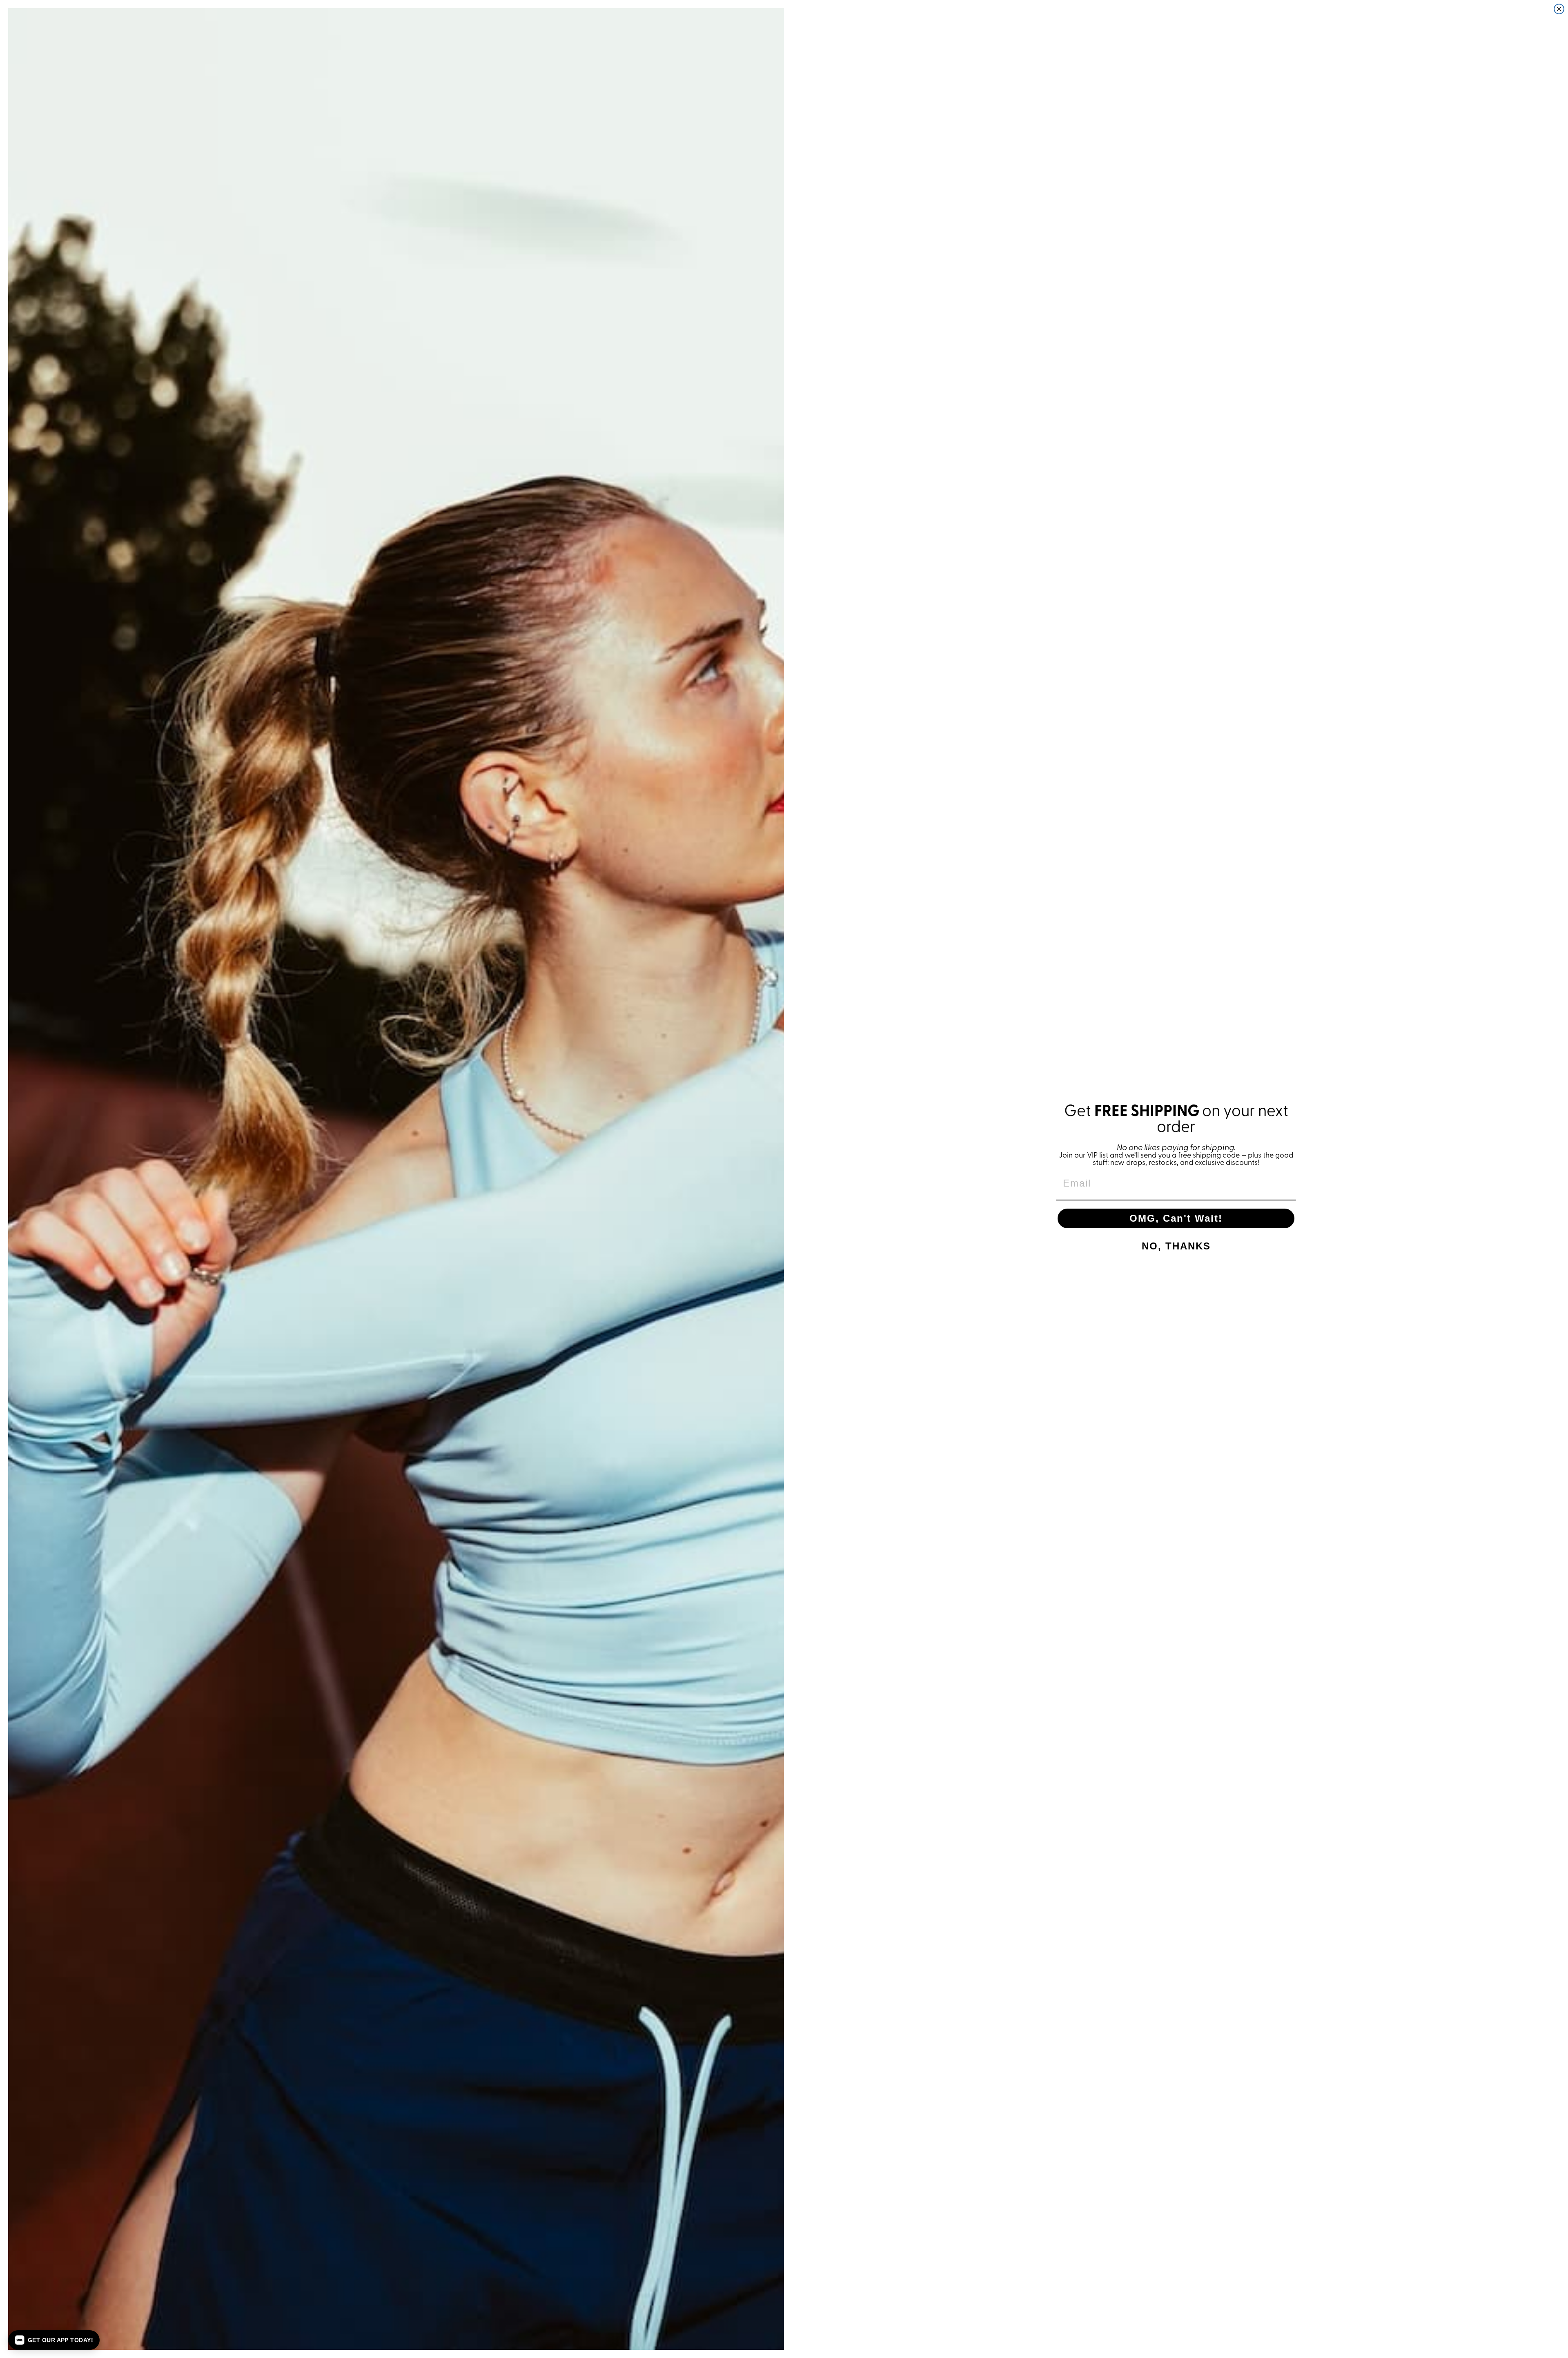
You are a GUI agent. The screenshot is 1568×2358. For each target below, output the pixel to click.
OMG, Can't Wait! (1176, 1218)
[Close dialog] (1559, 9)
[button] (54, 2340)
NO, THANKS (1176, 1246)
